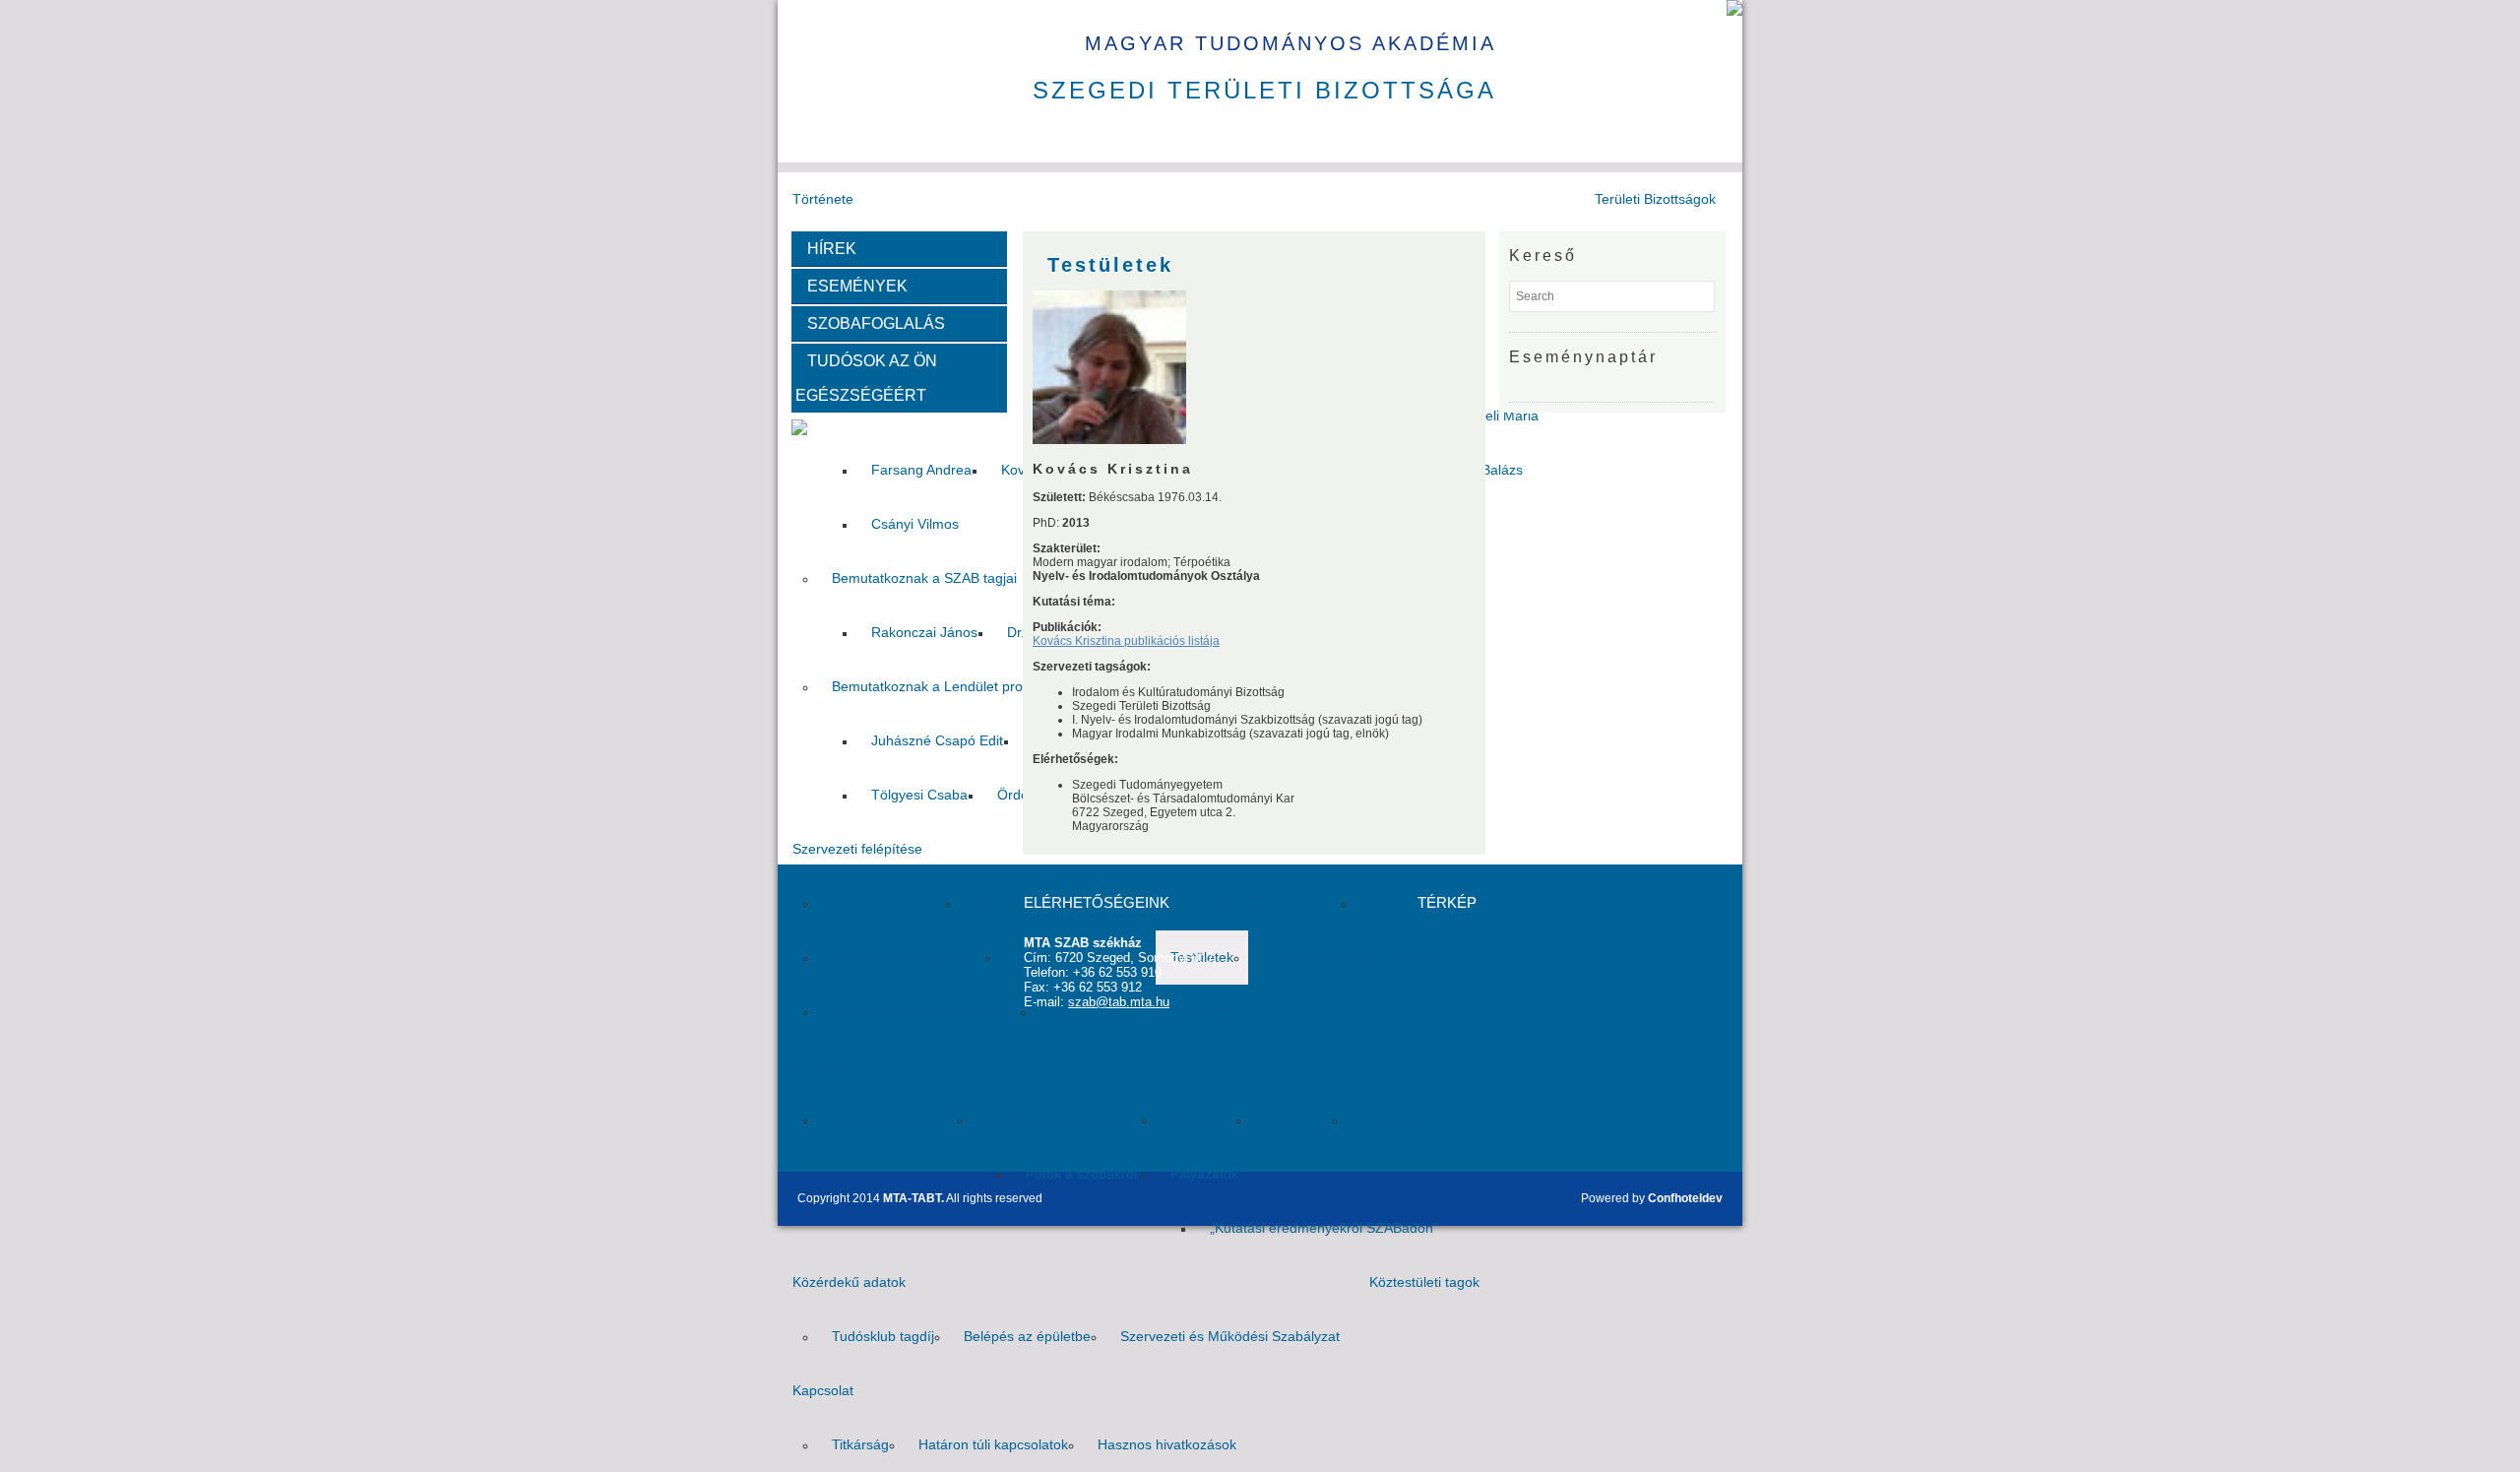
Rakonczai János (924, 632)
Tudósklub (1393, 1120)
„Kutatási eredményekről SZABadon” (1324, 1228)
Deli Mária (1507, 416)
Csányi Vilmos (915, 524)
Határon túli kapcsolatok (993, 1444)
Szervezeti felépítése (857, 849)
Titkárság (860, 1444)
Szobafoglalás (870, 323)
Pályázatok (1204, 1174)
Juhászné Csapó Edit (937, 740)
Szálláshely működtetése (1064, 1120)
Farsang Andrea (921, 470)
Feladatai (821, 1065)
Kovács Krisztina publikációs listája (1126, 641)
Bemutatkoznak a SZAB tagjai (924, 578)
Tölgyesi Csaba (919, 795)
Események (851, 286)
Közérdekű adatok (849, 1282)
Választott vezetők (888, 903)
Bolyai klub (1298, 1120)
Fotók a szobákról (1081, 1174)
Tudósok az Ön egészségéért (866, 378)
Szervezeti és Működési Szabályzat (1230, 1336)
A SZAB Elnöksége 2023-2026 (926, 1011)
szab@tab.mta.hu (1119, 1002)
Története (823, 199)
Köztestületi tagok (1424, 1282)
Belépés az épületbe (1027, 1336)
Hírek (826, 249)
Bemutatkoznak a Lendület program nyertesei (974, 686)
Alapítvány (1203, 1120)
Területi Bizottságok (1655, 199)
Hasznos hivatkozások (1167, 1444)
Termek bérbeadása (894, 1120)
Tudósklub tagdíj (883, 1336)
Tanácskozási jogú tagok (908, 957)
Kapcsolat (823, 1390)
